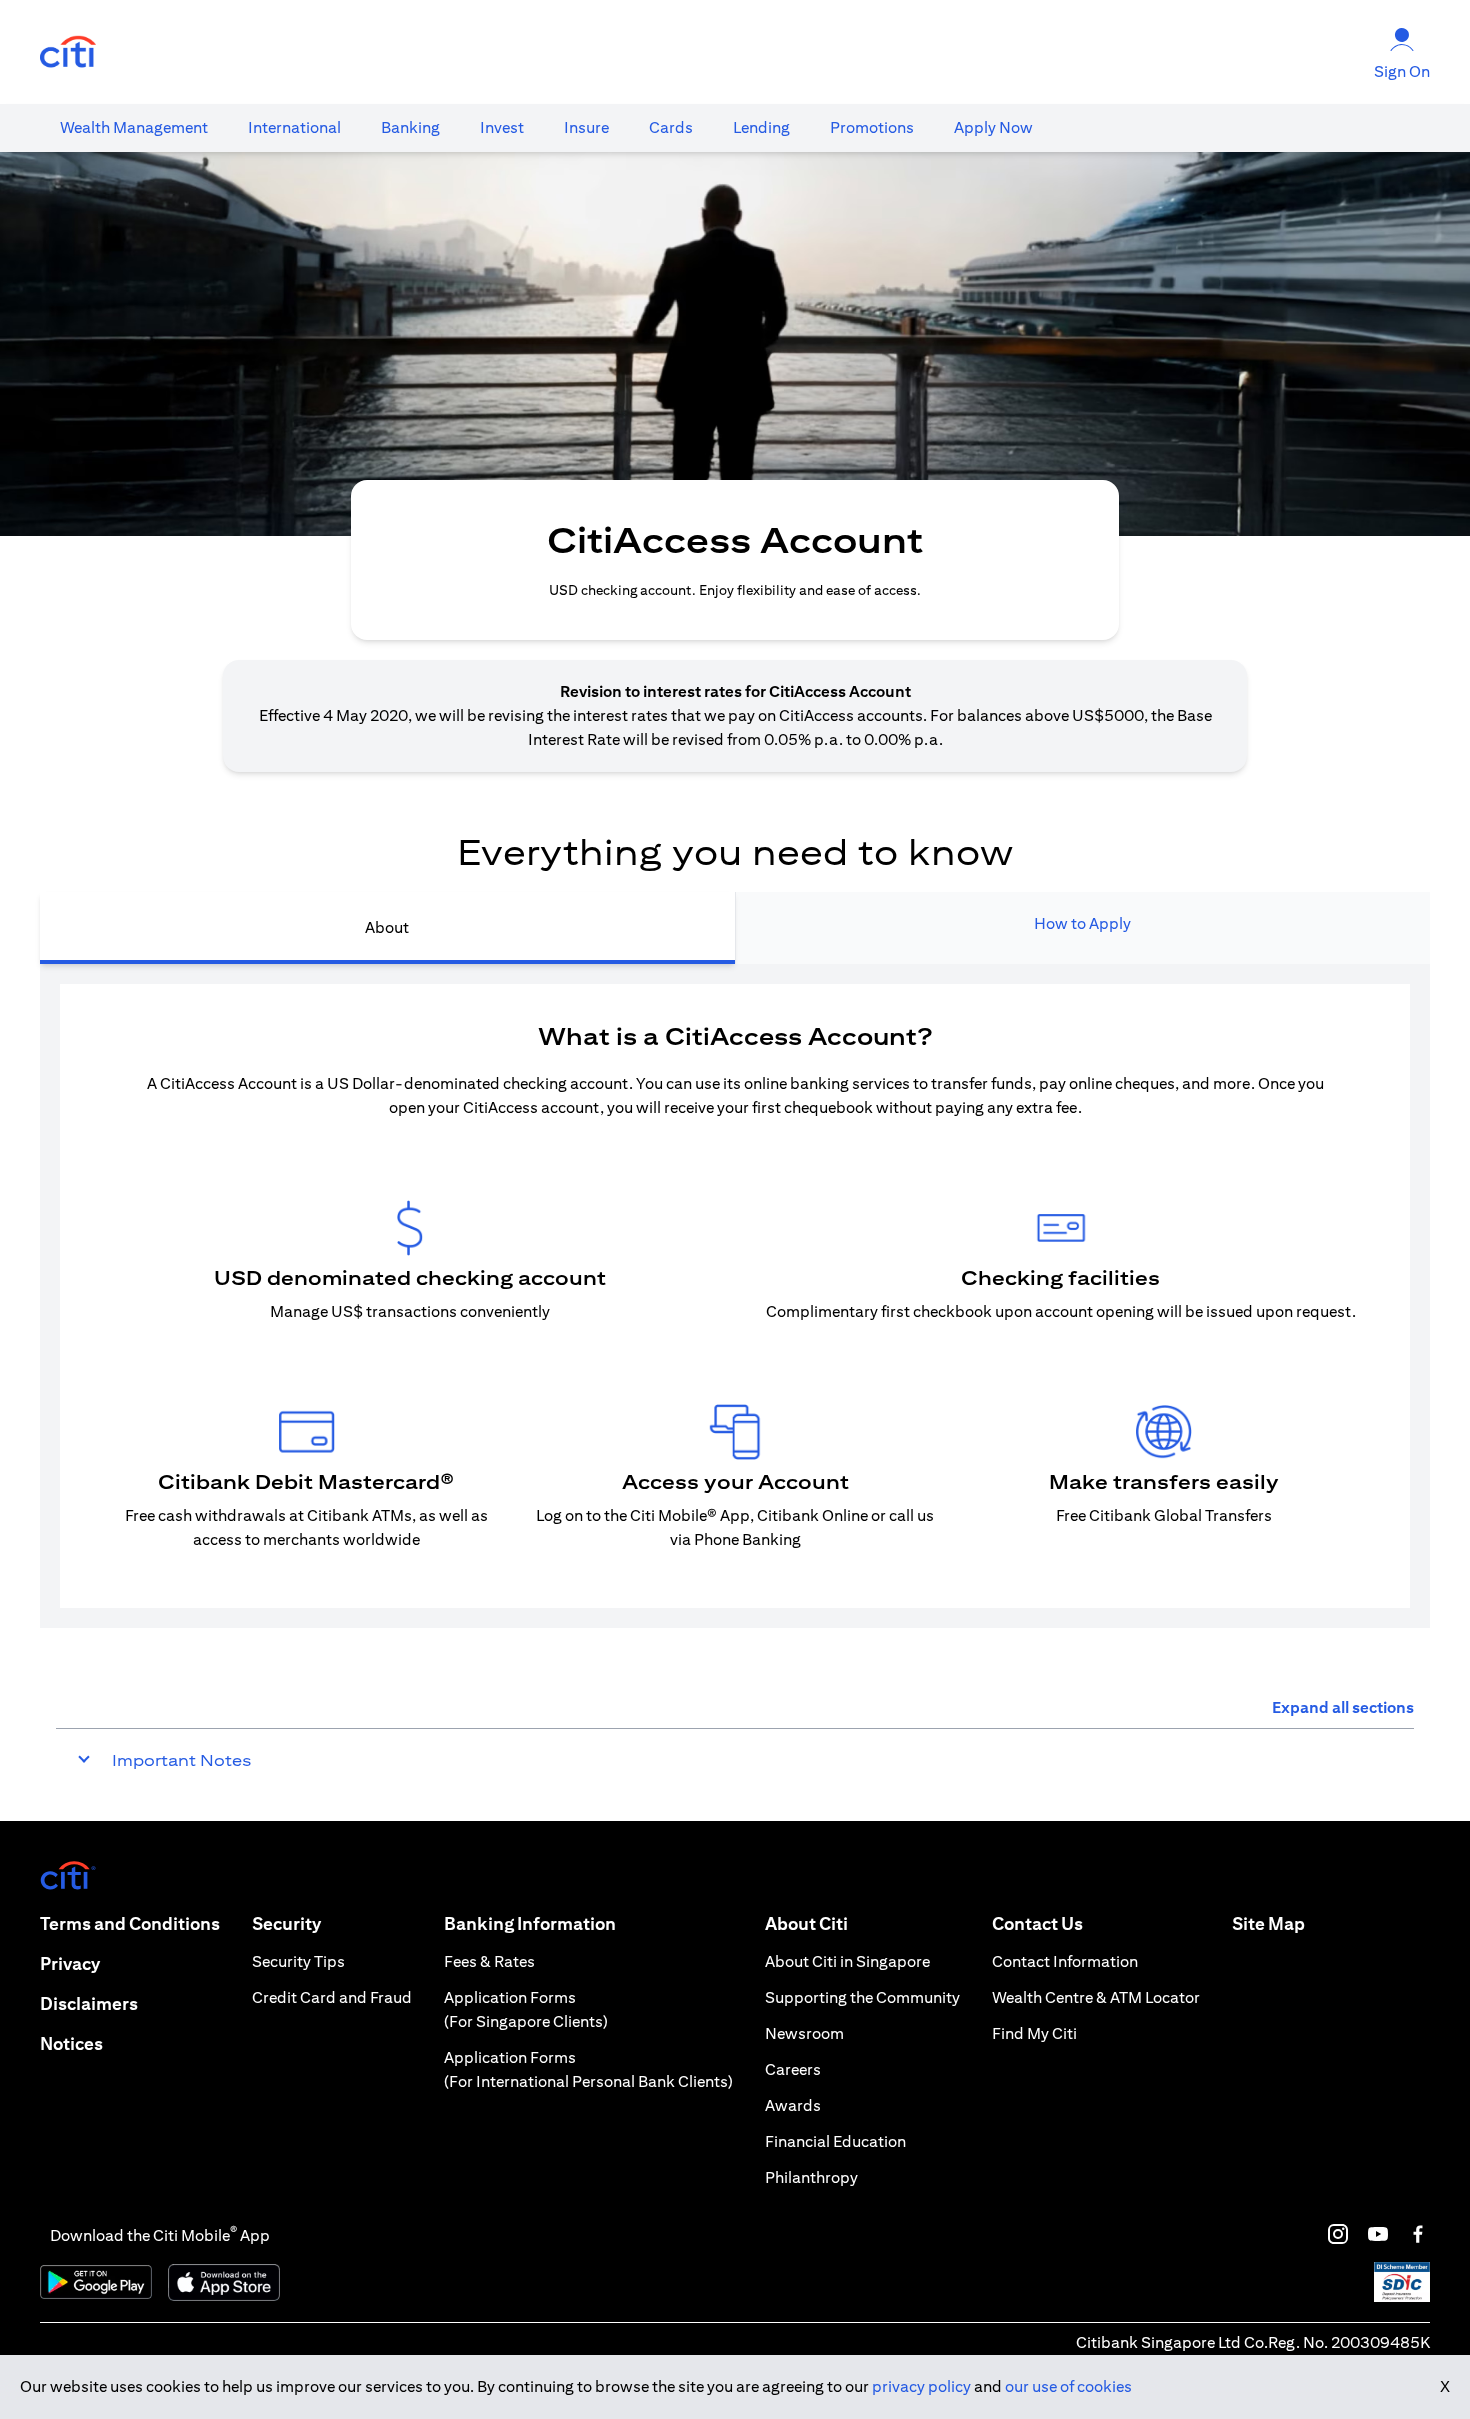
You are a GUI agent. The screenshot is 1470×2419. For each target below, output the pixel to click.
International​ (294, 127)
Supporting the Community (862, 1997)
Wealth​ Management (134, 127)
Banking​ (410, 127)
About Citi (806, 1923)
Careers (793, 2069)
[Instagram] (1338, 2234)
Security (286, 1923)
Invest (502, 127)
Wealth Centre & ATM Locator (1096, 1997)
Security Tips (298, 1961)
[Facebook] (1418, 2234)
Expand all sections (1343, 1707)
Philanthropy (811, 2177)
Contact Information (1065, 1961)
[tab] (134, 128)
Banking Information (530, 1923)
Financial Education (835, 2141)
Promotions (872, 127)
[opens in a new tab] (68, 52)
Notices (71, 2043)
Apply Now (993, 127)
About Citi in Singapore (847, 1961)
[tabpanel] (735, 1296)
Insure (586, 127)
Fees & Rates (489, 1961)
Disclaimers (89, 2003)
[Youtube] (1378, 2234)
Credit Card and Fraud (332, 1997)
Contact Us (1037, 1923)
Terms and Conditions (130, 1923)
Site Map (1268, 1923)
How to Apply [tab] (1082, 923)
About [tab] (387, 927)
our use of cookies (1068, 2386)
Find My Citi (1034, 2033)
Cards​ (671, 127)
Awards (793, 2105)
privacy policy (921, 2386)
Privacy (70, 1963)
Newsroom (804, 2033)
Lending (761, 127)
